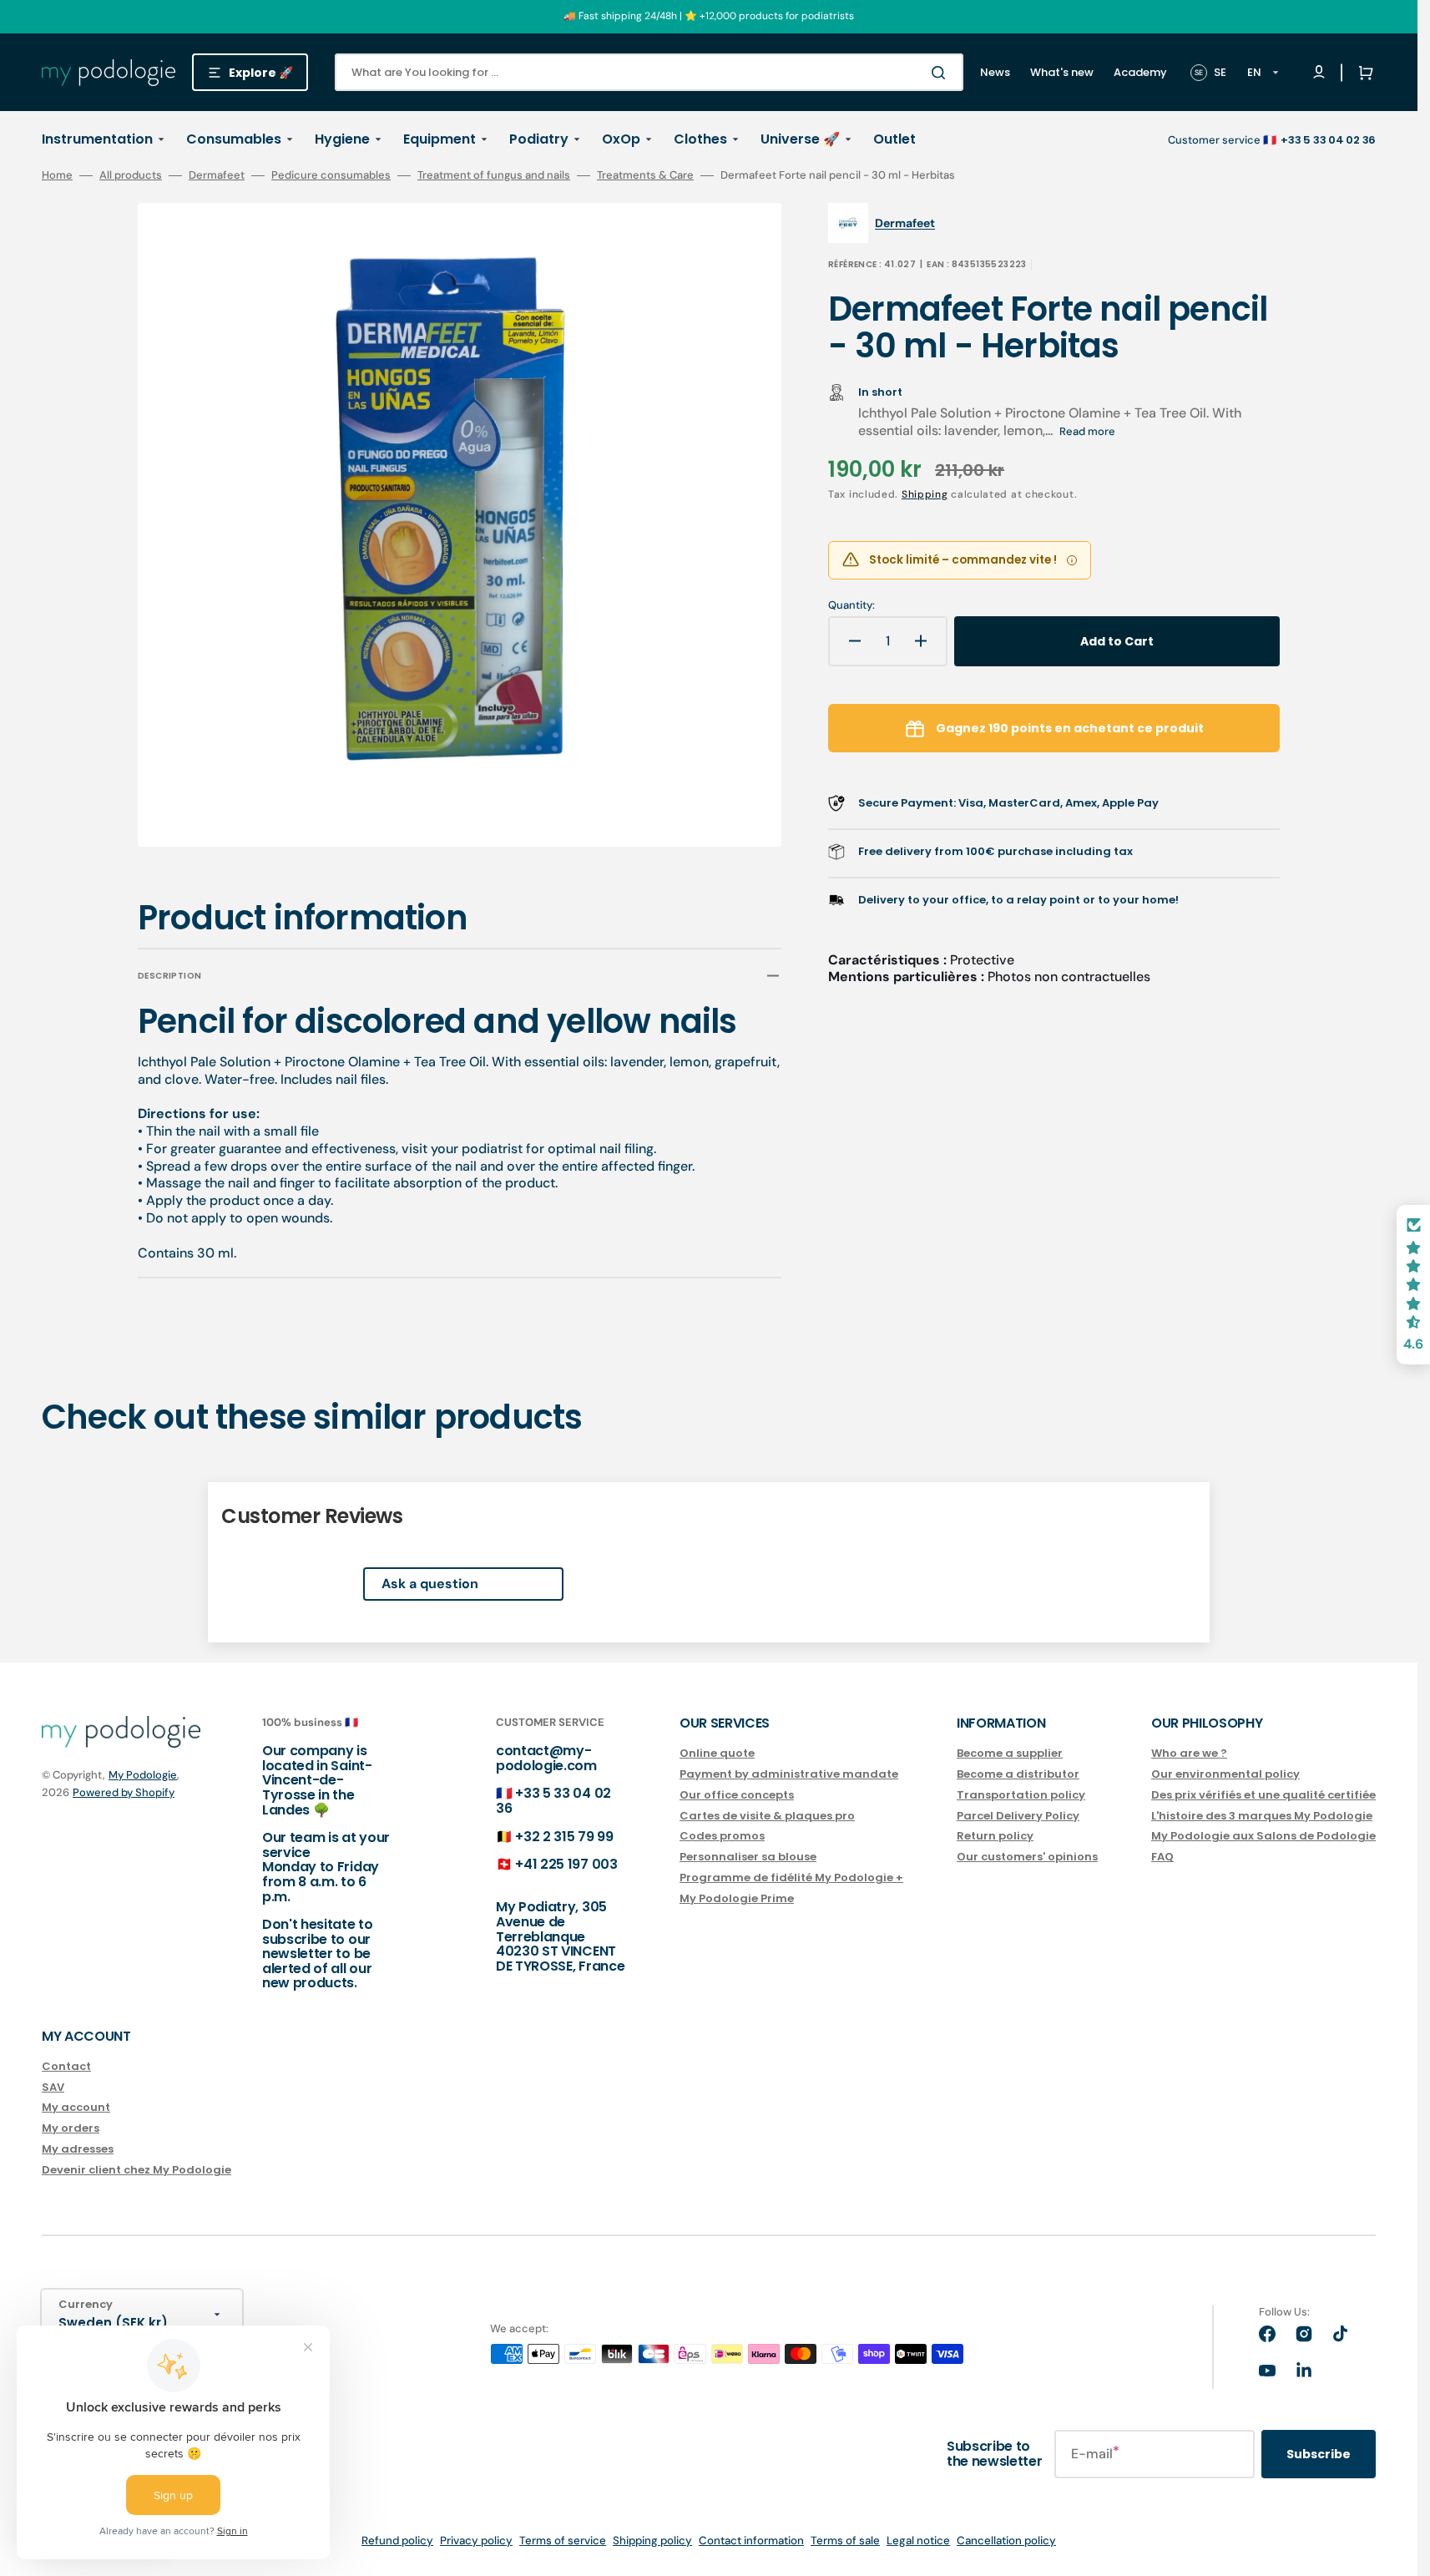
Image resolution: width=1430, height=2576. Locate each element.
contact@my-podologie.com (546, 1758)
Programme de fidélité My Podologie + (791, 1878)
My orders (71, 2128)
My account (76, 2107)
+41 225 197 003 (566, 1864)
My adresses (78, 2149)
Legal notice (918, 2541)
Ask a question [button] (430, 1584)
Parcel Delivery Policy (1018, 1816)
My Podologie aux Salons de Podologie (1263, 1836)
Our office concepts (737, 1795)
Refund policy (397, 2541)
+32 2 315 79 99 (564, 1837)
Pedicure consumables (331, 175)
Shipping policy (652, 2541)
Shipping (925, 494)
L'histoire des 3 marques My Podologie (1262, 1816)
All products (131, 175)
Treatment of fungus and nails (494, 175)
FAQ (1162, 1857)
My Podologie (143, 1775)
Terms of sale (845, 2541)
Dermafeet (217, 175)
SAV (53, 2087)
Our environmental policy (1225, 1774)
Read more (1087, 431)
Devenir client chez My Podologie (136, 2170)
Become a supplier (1010, 1754)
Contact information (751, 2541)
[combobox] (649, 72)
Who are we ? (1189, 1754)
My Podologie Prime (737, 1898)
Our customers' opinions (1027, 1857)
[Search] (942, 73)
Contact (66, 2067)
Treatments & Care (645, 175)
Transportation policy (1021, 1795)
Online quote (717, 1754)
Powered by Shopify (124, 1792)
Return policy (995, 1836)
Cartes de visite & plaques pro (767, 1816)
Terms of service (563, 2541)
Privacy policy (476, 2541)
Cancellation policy (1006, 2541)
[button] (1362, 73)
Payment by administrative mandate (789, 1774)
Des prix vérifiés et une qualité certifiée (1263, 1795)
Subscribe (1319, 2454)
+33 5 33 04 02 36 (553, 1801)
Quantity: (851, 605)
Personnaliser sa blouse (748, 1857)
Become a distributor (1018, 1774)
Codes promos (722, 1836)
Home (57, 175)
